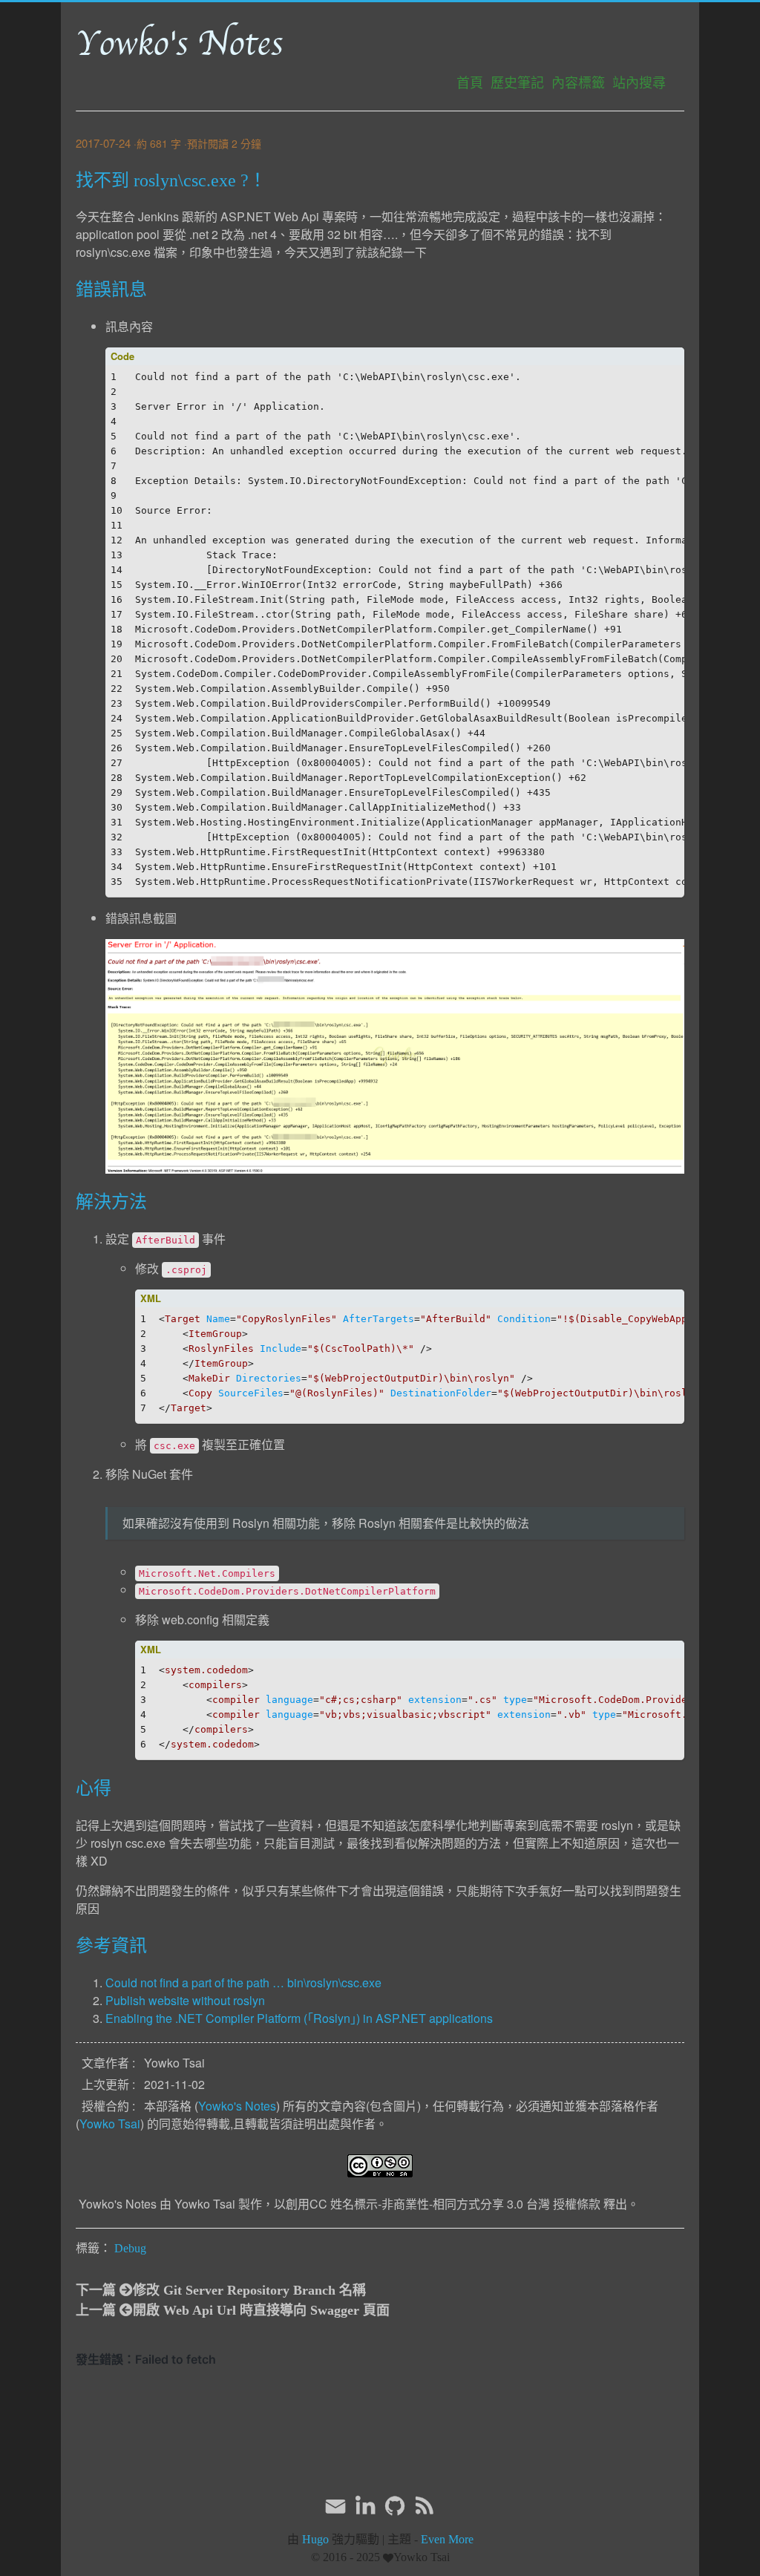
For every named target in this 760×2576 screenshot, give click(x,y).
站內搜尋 (639, 83)
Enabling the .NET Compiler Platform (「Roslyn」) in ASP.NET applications (299, 2018)
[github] (395, 2506)
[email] (335, 2505)
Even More (447, 2539)
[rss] (425, 2506)
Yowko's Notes (179, 44)
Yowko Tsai (110, 2124)
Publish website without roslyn (185, 2000)
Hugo (315, 2539)
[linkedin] (365, 2506)
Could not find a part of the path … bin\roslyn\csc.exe (243, 1982)
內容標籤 (578, 83)
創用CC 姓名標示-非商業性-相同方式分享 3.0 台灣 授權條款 (443, 2204)
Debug (130, 2248)
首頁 (470, 83)
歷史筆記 (517, 83)
